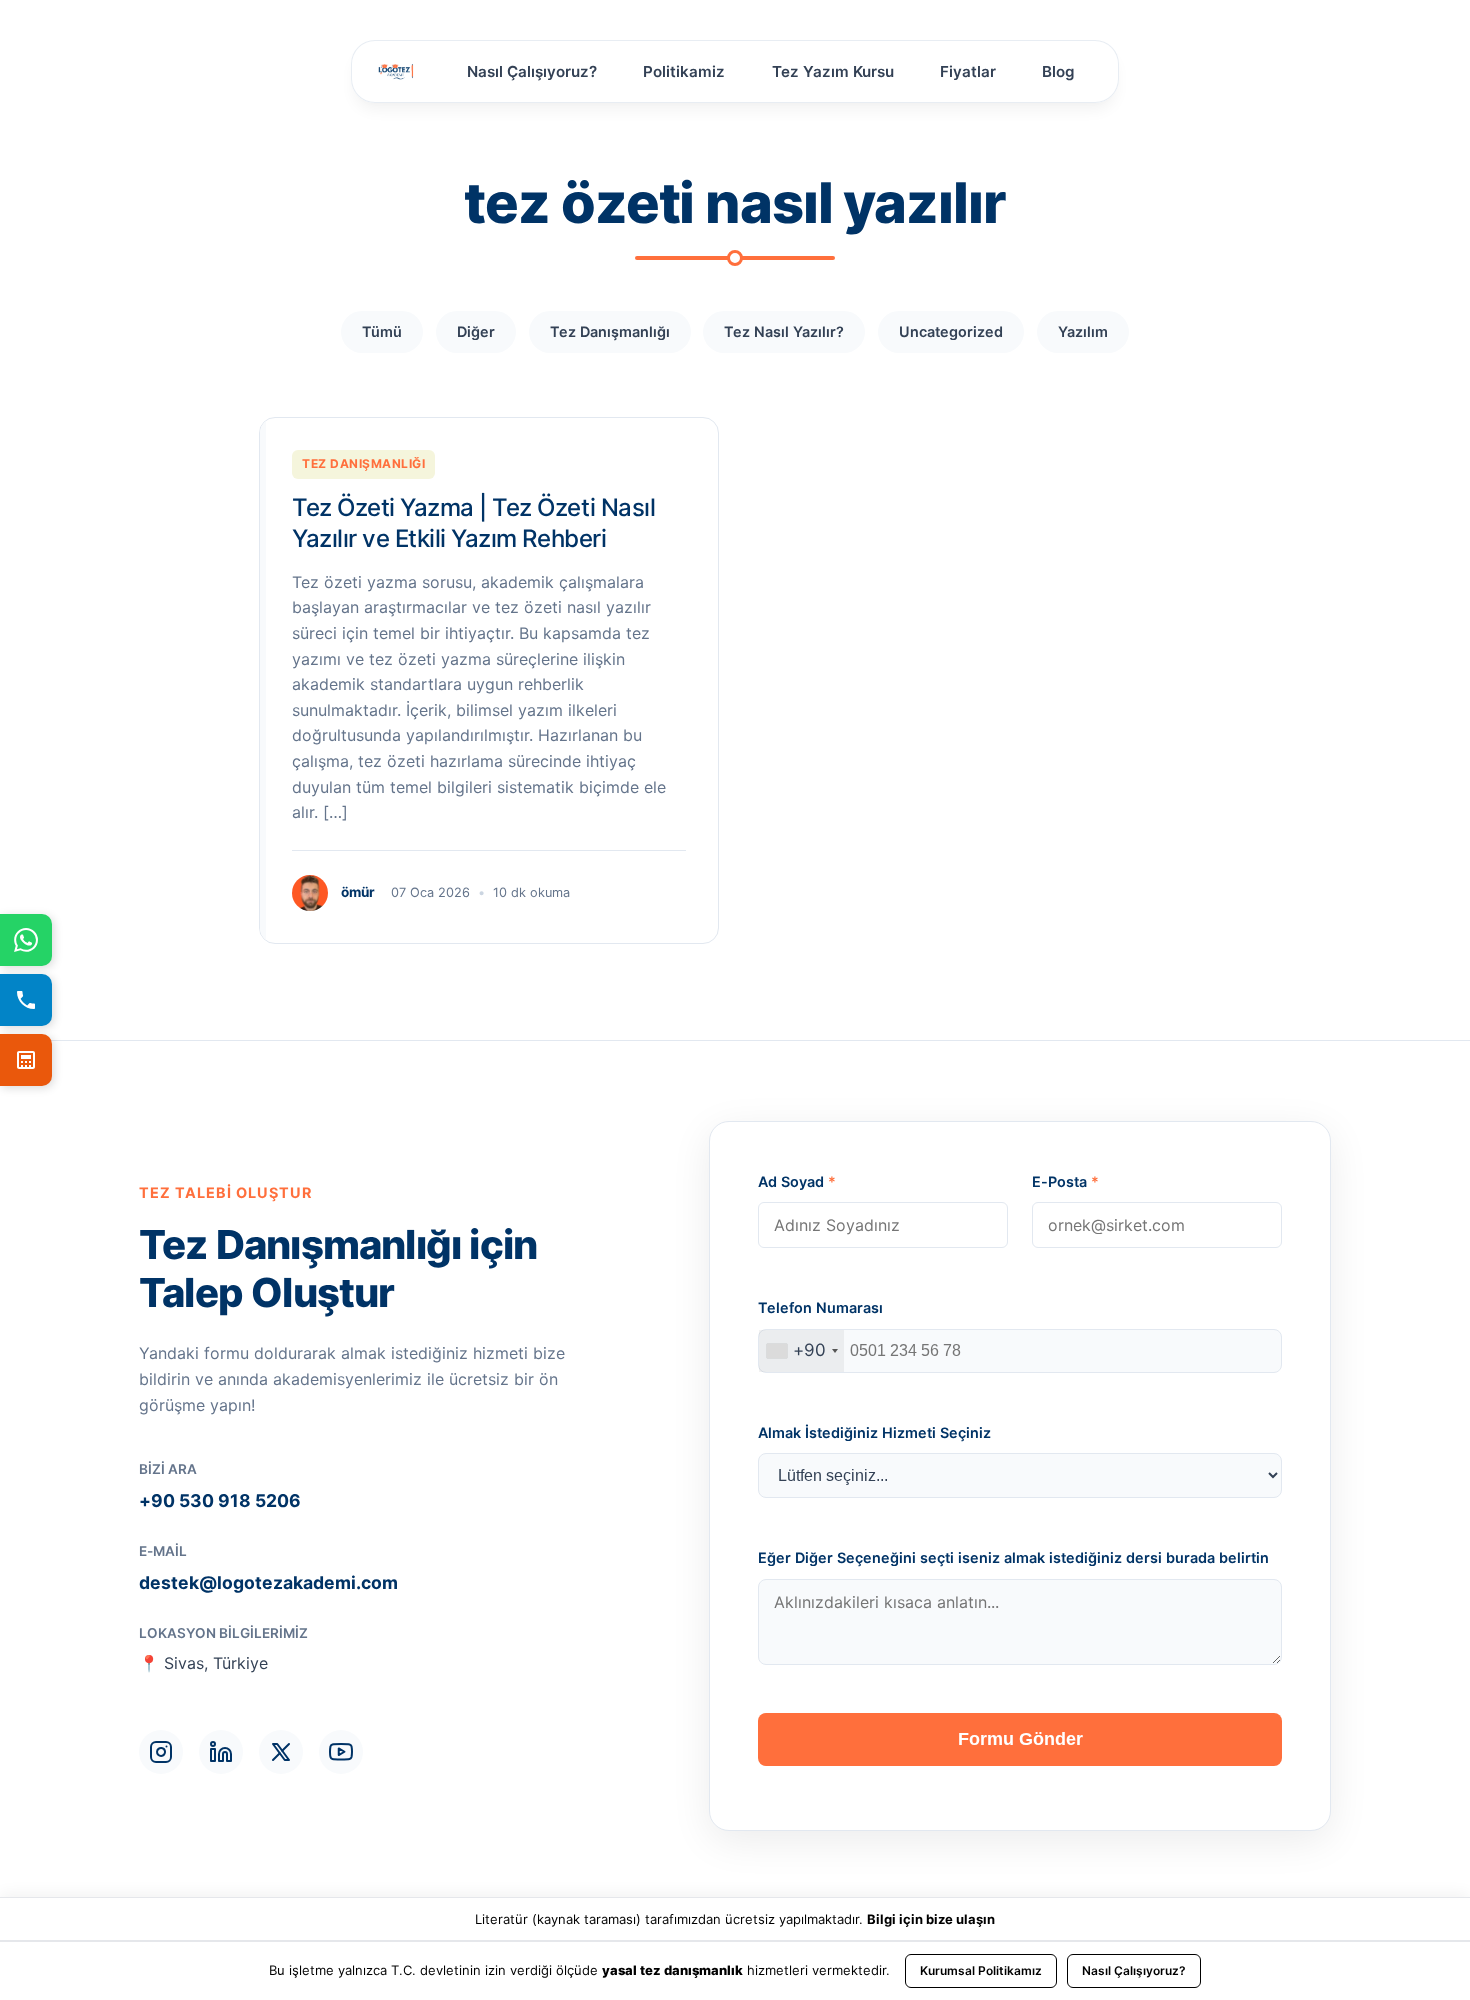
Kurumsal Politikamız (981, 1970)
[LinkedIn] (221, 1752)
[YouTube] (341, 1752)
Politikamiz (684, 71)
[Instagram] (161, 1752)
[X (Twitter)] (281, 1752)
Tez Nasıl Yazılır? (784, 331)
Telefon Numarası (820, 1307)
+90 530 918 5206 (220, 1500)
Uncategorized (951, 331)
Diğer (476, 331)
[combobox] (801, 1351)
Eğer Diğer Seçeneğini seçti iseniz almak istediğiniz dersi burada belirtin (1013, 1557)
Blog (1058, 71)
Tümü (382, 331)
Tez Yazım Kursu (833, 71)
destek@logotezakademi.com (268, 1582)
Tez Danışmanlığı (610, 331)
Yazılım (1083, 331)
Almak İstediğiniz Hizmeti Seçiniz (874, 1432)
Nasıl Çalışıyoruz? (532, 71)
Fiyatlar (968, 71)
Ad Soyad (797, 1181)
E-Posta (1065, 1181)
